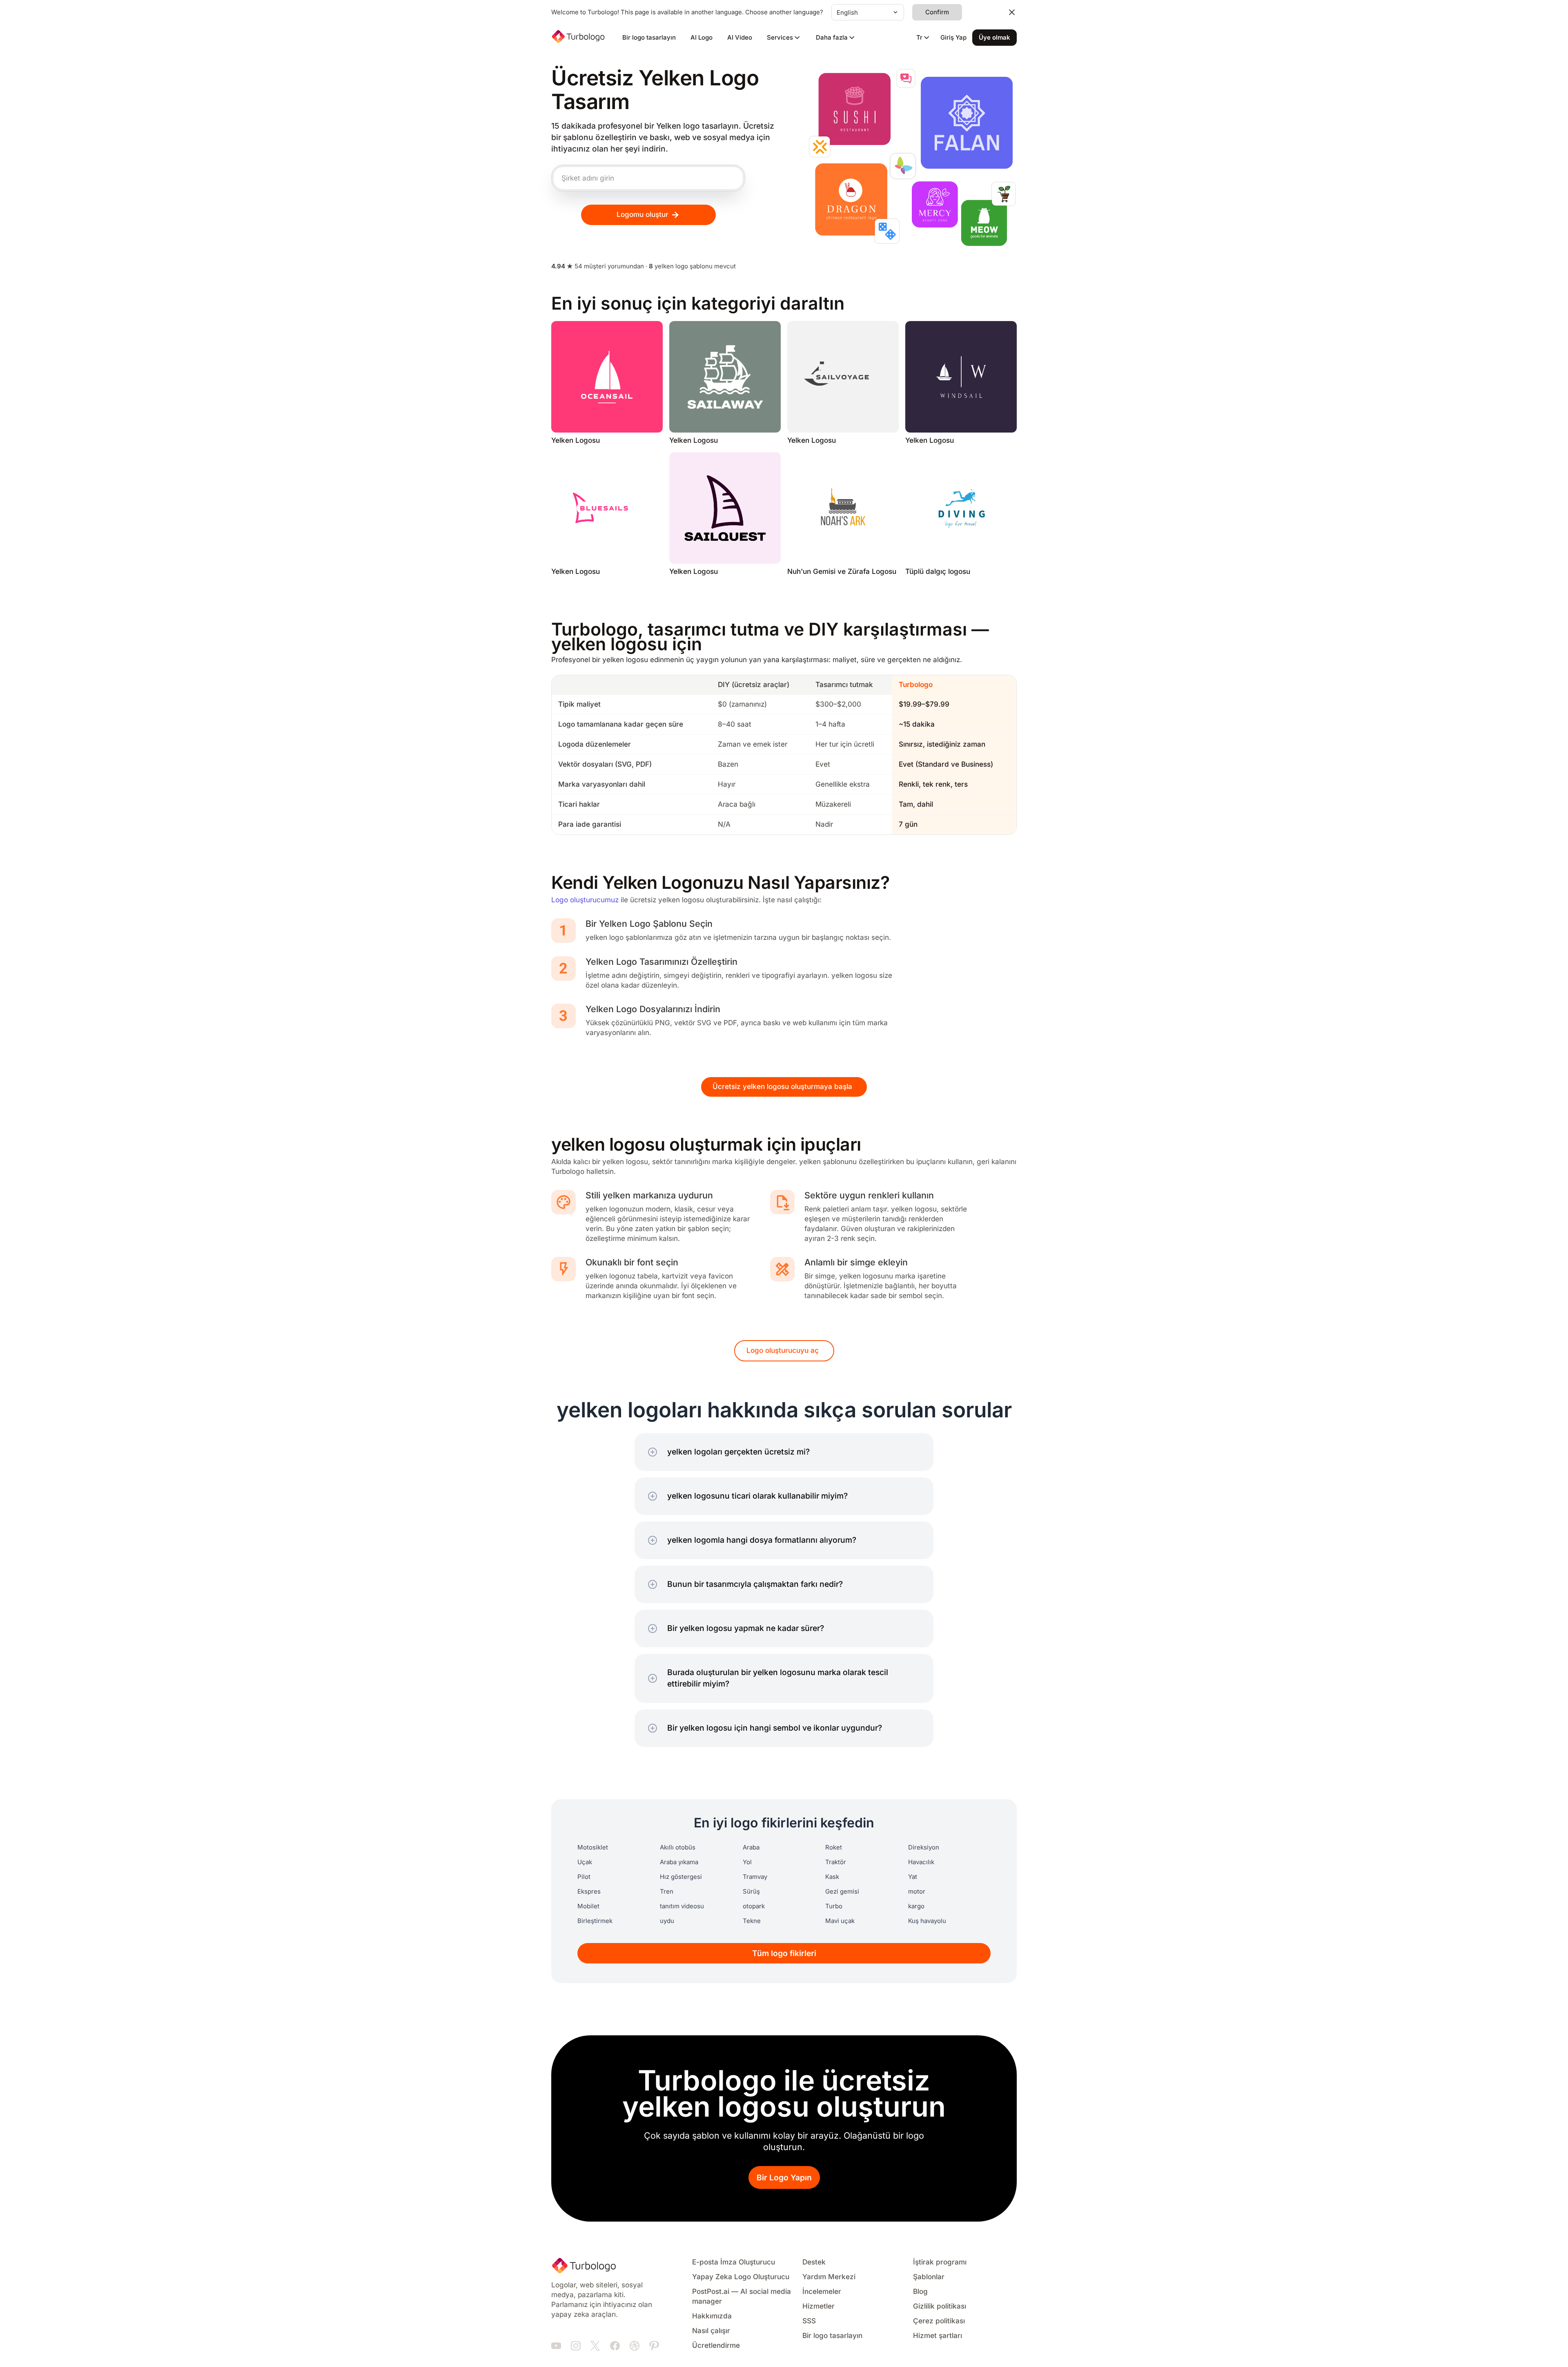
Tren (667, 1892)
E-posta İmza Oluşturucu (734, 2262)
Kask (832, 1877)
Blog (920, 2292)
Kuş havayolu (927, 1921)
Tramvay (755, 1877)
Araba (751, 1847)
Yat (913, 1877)
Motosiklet (593, 1847)
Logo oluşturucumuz (585, 900)
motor (917, 1892)
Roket (834, 1847)
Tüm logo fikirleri (784, 1953)
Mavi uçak (840, 1921)
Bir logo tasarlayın (649, 38)
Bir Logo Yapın (784, 2178)
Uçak (585, 1862)
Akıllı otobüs (678, 1847)
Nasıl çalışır (711, 2331)
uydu (667, 1921)
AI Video (740, 38)
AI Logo (702, 38)
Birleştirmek (595, 1921)
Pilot (584, 1877)
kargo (916, 1906)
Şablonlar (929, 2277)
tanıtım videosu (682, 1906)
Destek (814, 2262)
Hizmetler (819, 2306)
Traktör (836, 1862)
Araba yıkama (679, 1862)
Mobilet (588, 1906)
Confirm (937, 12)
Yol (747, 1862)
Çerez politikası (939, 2321)
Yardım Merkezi (829, 2277)
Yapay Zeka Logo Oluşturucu (741, 2277)
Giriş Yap (953, 38)
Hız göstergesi (681, 1877)
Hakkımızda (712, 2316)
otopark (754, 1906)
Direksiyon (924, 1847)
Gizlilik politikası (940, 2306)
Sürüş (751, 1892)
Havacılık (921, 1862)
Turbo (834, 1906)
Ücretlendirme (716, 2346)
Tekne (752, 1921)
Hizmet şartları (938, 2336)
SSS (809, 2321)
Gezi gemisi (842, 1892)
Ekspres (589, 1892)
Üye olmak (994, 38)
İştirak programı (940, 2262)
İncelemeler (822, 2292)
